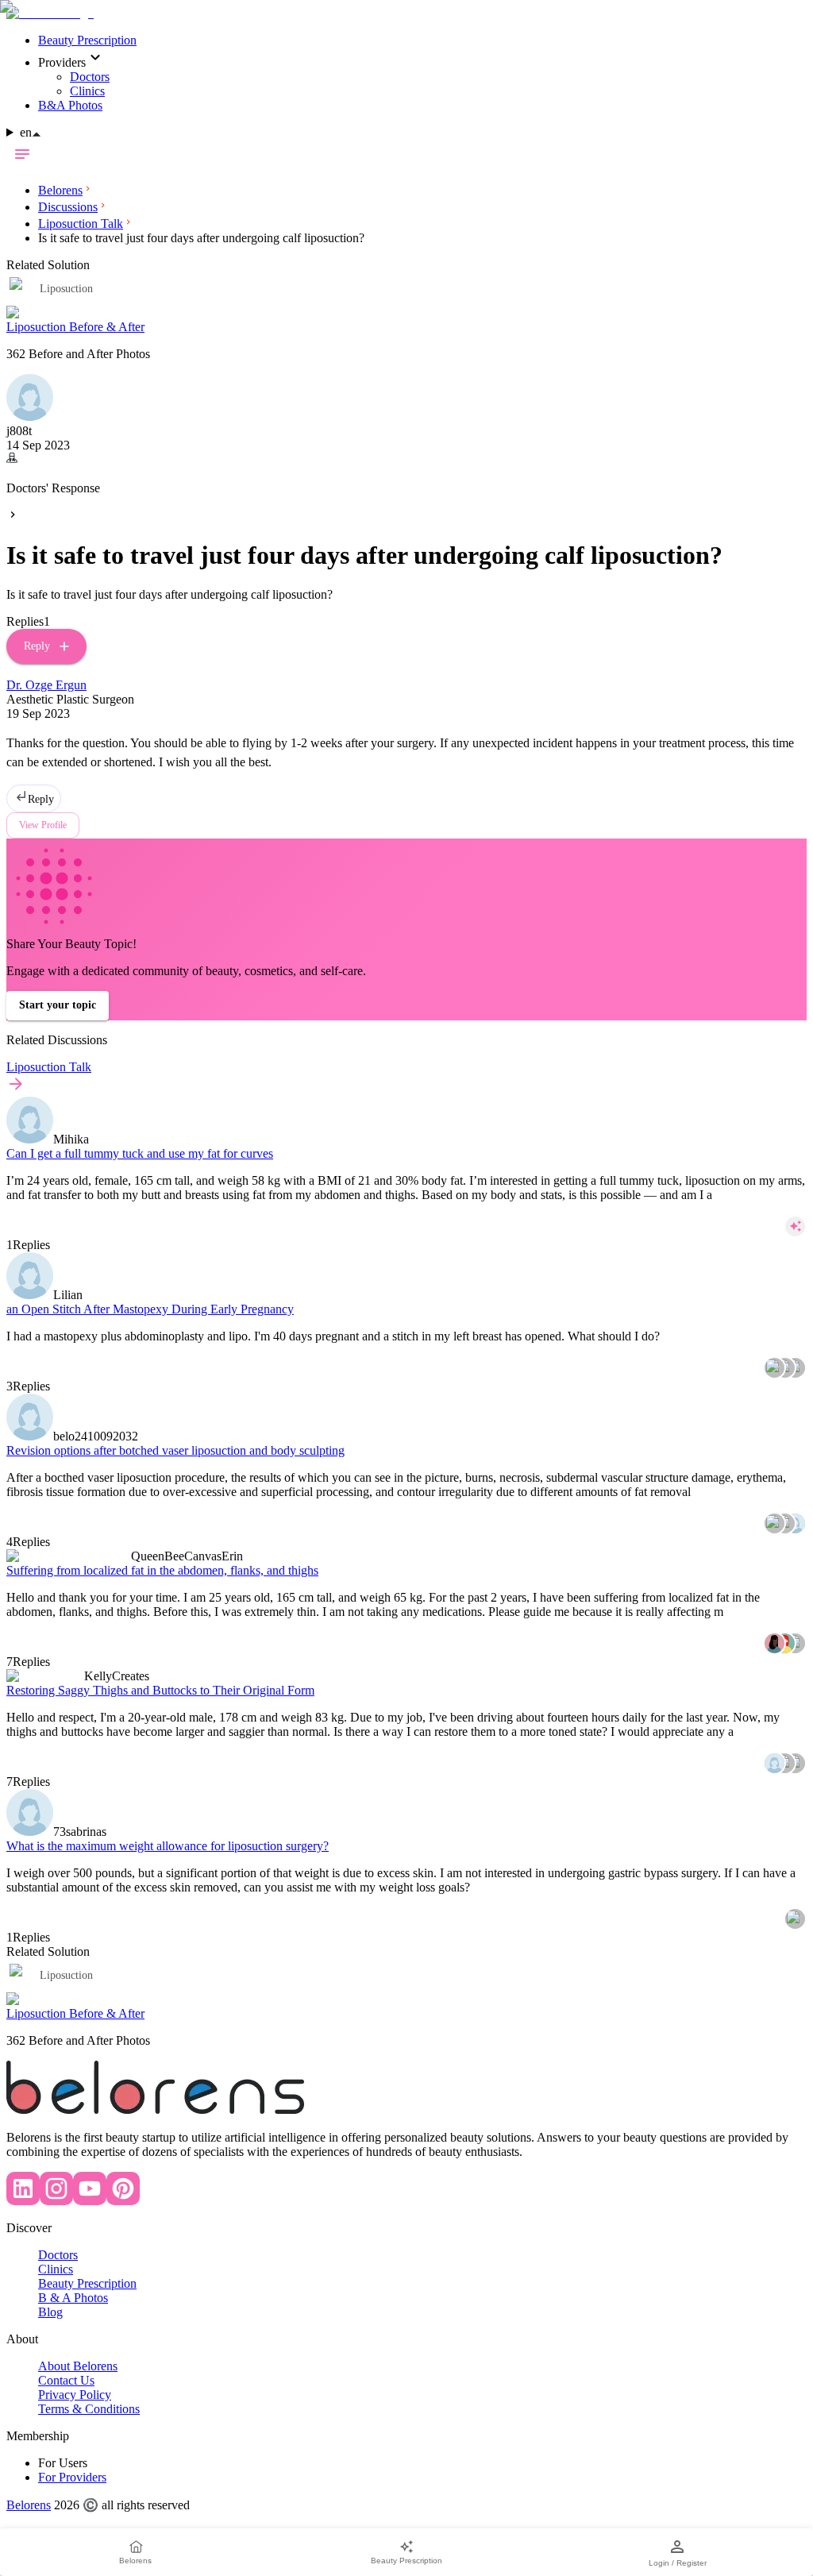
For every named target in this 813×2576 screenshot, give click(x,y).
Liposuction (66, 1975)
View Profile (43, 825)
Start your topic (58, 1005)
